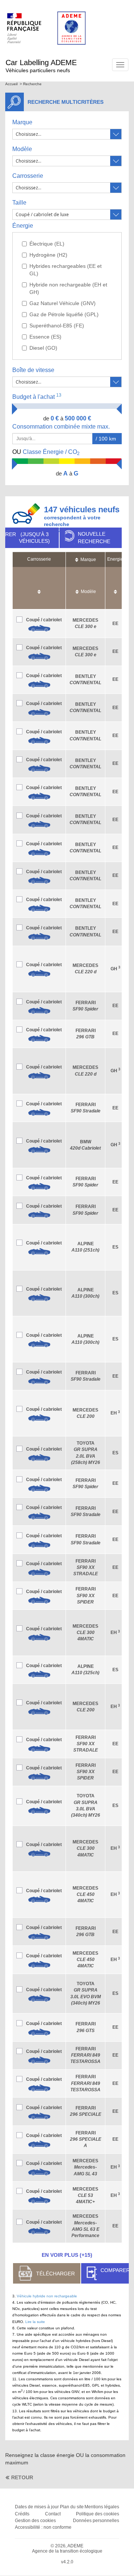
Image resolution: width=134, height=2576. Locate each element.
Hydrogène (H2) (48, 255)
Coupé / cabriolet (44, 620)
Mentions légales (102, 2507)
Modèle (22, 149)
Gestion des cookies (35, 2521)
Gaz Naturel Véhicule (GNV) (63, 303)
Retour (22, 2477)
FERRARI (86, 1567)
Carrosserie (28, 176)
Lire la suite (35, 2322)
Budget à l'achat (37, 396)
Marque (22, 122)
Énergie (23, 226)
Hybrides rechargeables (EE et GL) (66, 270)
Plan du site (72, 2507)
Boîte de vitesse (33, 370)
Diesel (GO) (43, 348)
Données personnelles (96, 2521)
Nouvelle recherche (94, 538)
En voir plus (67, 2255)
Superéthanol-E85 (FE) (57, 326)
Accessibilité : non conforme (43, 2527)
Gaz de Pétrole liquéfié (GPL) (64, 314)
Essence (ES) (45, 337)
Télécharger (55, 2274)
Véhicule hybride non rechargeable (47, 2296)
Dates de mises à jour (37, 2507)
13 (59, 395)
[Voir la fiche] (39, 628)
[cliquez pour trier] (39, 588)
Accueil (11, 84)
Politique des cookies (98, 2514)
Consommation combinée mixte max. (62, 427)
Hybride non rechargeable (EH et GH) (68, 288)
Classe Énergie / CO (46, 452)
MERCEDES (85, 1633)
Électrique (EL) (47, 244)
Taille (19, 203)
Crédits (22, 2514)
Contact (53, 2514)
